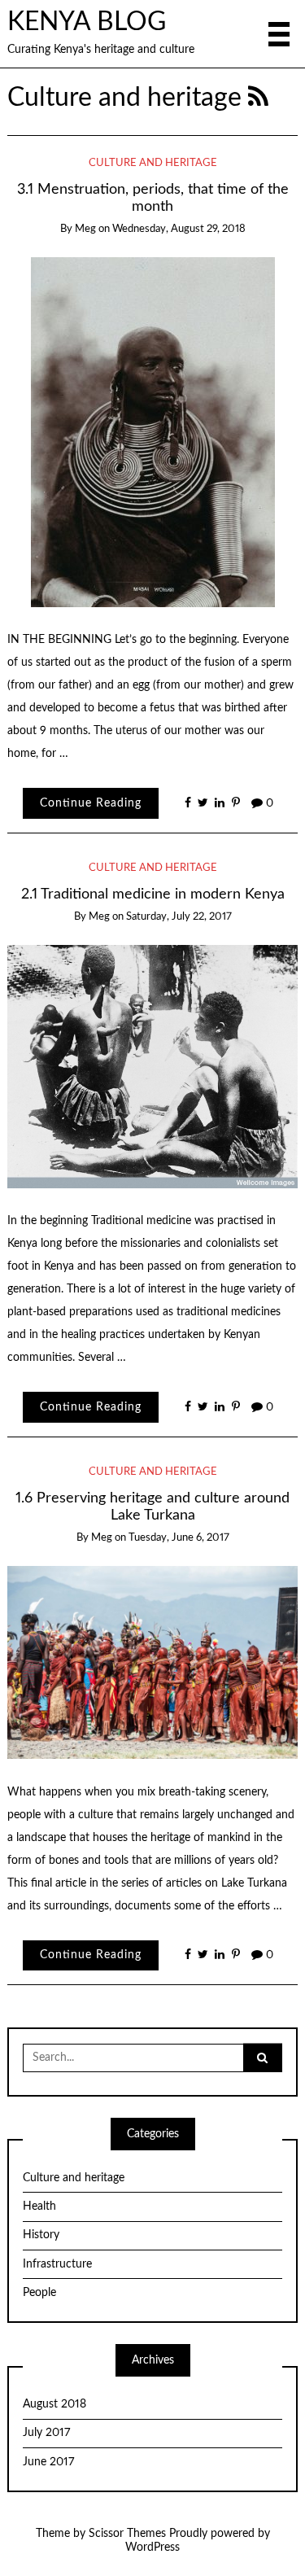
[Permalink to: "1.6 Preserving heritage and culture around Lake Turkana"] (153, 1662)
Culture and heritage (153, 163)
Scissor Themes (127, 2534)
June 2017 (48, 2462)
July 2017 (46, 2433)
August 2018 (54, 2404)
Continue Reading (91, 803)
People (39, 2293)
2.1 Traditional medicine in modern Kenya (153, 894)
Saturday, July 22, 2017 (179, 917)
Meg (85, 229)
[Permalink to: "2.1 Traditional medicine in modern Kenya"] (153, 1066)
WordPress (152, 2548)
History (41, 2235)
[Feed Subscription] (258, 98)
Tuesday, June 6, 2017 (179, 1538)
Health (39, 2206)
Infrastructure (57, 2264)
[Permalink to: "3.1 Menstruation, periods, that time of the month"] (153, 432)
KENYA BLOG (87, 22)
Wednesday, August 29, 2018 (179, 229)
